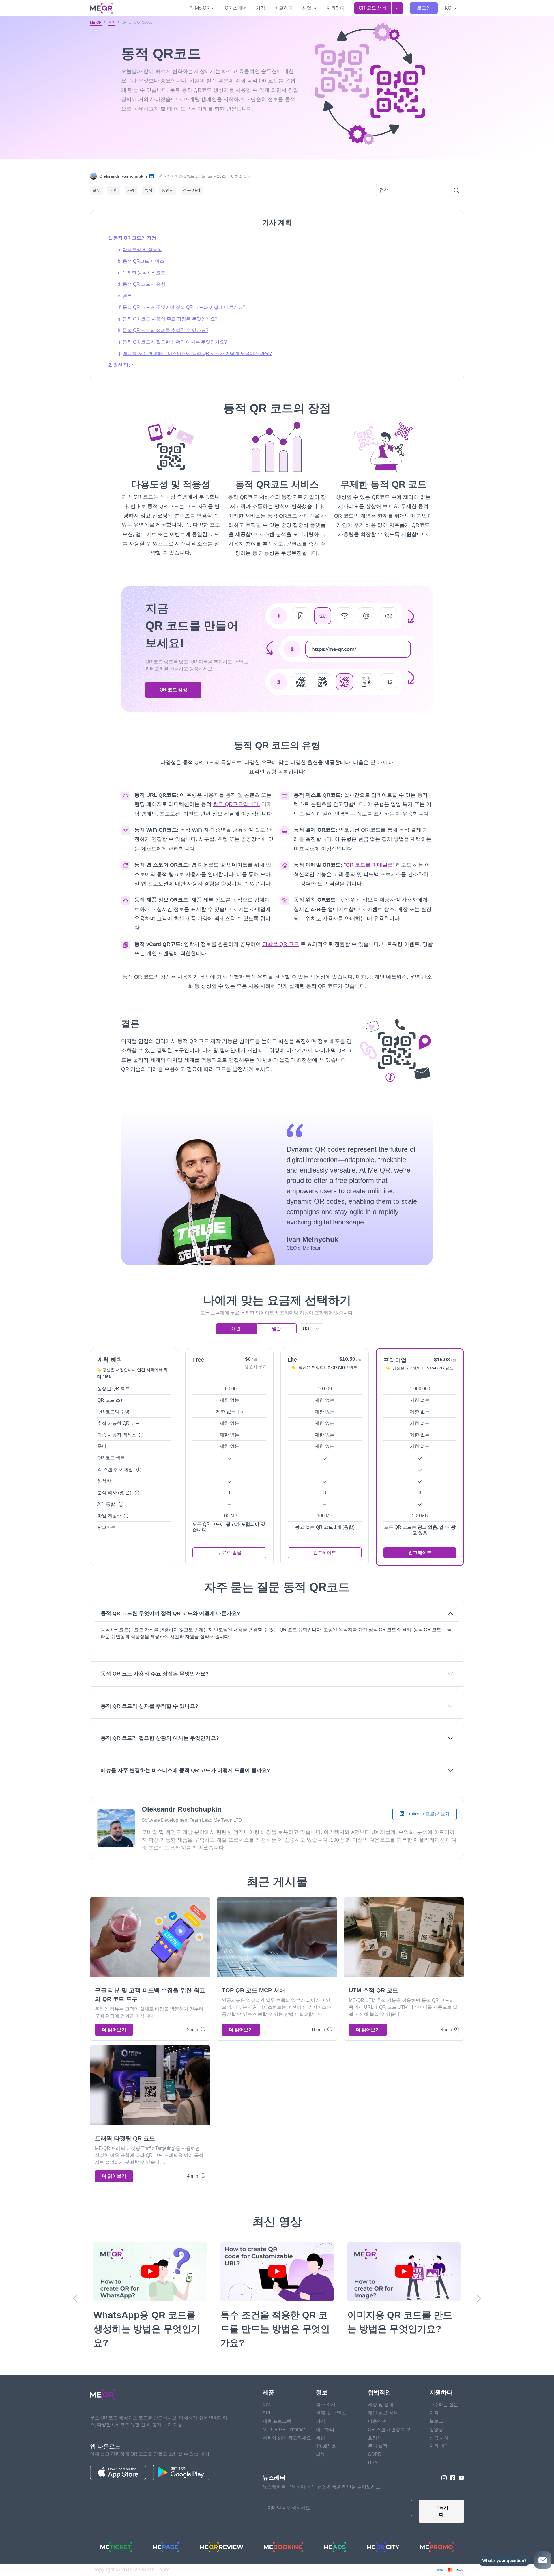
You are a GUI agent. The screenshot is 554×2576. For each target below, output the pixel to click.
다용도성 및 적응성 (142, 250)
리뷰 (321, 2454)
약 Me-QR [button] (200, 8)
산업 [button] (307, 8)
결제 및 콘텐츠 (331, 2413)
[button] (451, 8)
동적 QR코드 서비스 (143, 261)
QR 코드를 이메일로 (369, 865)
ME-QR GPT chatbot (284, 2430)
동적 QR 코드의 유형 (144, 284)
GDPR (375, 2454)
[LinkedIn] (151, 176)
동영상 (168, 190)
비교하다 (284, 8)
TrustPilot (326, 2446)
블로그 (436, 2421)
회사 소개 (326, 2404)
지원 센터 (439, 2446)
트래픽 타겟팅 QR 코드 (125, 2138)
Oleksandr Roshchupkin (123, 176)
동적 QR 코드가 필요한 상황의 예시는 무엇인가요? (175, 342)
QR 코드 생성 (373, 8)
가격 (261, 8)
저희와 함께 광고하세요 (287, 2438)
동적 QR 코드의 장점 (135, 238)
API (266, 2413)
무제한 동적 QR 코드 (144, 273)
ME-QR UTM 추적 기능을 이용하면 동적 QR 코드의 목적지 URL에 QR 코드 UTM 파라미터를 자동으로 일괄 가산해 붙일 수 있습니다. (403, 2007)
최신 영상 (123, 365)
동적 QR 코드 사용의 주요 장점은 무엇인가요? (170, 319)
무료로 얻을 (229, 1553)
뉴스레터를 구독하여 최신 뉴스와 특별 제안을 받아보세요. (322, 2487)
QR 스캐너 (236, 8)
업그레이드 (325, 1553)
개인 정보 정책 (383, 2413)
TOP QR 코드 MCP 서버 (253, 1990)
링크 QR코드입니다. (236, 804)
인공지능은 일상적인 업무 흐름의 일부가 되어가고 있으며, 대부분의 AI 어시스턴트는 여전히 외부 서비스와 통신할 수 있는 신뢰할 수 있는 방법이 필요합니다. (277, 2007)
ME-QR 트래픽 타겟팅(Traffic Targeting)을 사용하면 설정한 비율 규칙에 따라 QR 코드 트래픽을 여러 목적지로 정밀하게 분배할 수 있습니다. (149, 2155)
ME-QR (96, 23)
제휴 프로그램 (277, 2421)
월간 (276, 1329)
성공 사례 (192, 190)
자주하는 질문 (444, 2404)
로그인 (424, 8)
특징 (112, 23)
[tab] (277, 1628)
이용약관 (377, 2421)
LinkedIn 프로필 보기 (427, 1814)
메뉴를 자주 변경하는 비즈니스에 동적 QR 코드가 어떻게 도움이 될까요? (197, 353)
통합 (321, 2438)
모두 (96, 190)
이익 (267, 2404)
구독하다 (441, 2511)
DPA (373, 2463)
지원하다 (336, 8)
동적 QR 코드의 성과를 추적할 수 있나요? (165, 330)
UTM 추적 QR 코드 (374, 1990)
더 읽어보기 (114, 2030)
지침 (114, 190)
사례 (131, 190)
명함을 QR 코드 (281, 944)
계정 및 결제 (381, 2404)
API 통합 (106, 1504)
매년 (236, 1329)
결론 (127, 296)
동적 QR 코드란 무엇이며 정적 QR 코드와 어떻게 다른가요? (184, 307)
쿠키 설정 (378, 2446)
